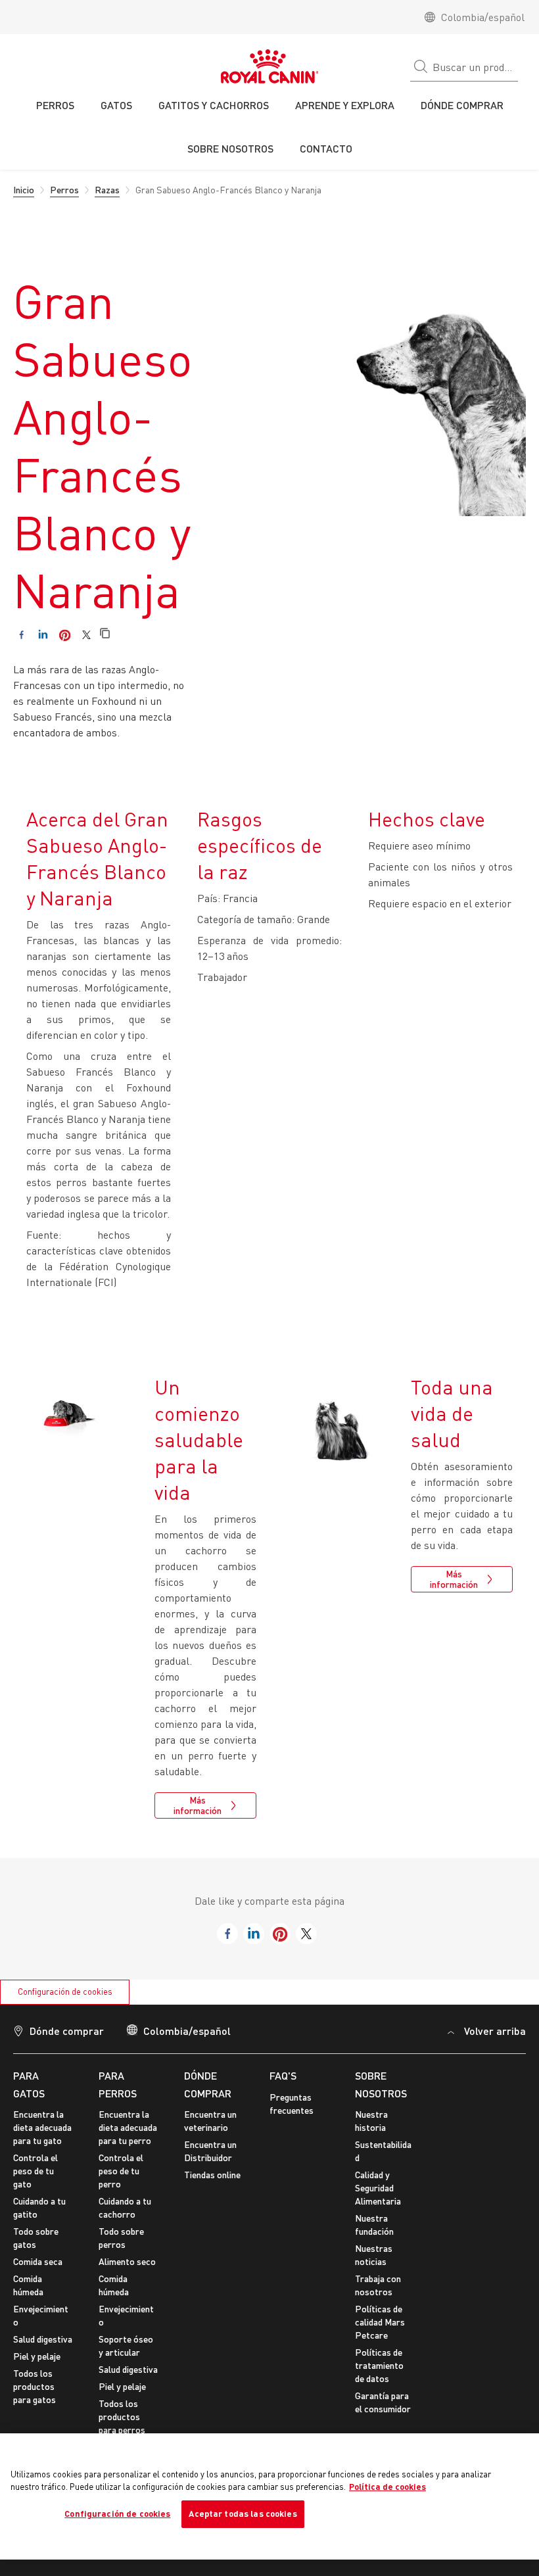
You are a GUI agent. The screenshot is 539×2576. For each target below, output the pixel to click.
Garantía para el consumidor (383, 2402)
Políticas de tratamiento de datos (379, 2365)
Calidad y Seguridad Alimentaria (378, 2188)
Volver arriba (495, 2031)
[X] (86, 635)
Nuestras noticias (374, 2255)
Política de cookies (387, 2487)
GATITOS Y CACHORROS (214, 105)
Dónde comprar (67, 2031)
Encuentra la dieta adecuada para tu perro (128, 2127)
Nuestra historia (371, 2121)
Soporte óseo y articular (126, 2346)
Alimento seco (127, 2261)
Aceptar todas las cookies (243, 2514)
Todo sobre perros (121, 2238)
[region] (269, 2496)
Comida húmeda (28, 2285)
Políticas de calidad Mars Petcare (380, 2322)
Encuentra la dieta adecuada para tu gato (42, 2127)
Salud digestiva (43, 2339)
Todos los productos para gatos (35, 2386)
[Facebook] (21, 635)
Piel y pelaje (37, 2356)
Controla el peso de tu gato (35, 2171)
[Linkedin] (43, 635)
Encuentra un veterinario (210, 2121)
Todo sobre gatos (36, 2238)
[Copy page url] (105, 634)
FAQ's (283, 2075)
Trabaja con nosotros (378, 2285)
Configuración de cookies (65, 1992)
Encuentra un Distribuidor (210, 2151)
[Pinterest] (65, 635)
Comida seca (38, 2261)
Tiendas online (212, 2175)
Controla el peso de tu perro (121, 2171)
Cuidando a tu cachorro (125, 2207)
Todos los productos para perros (122, 2417)
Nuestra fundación (374, 2225)
